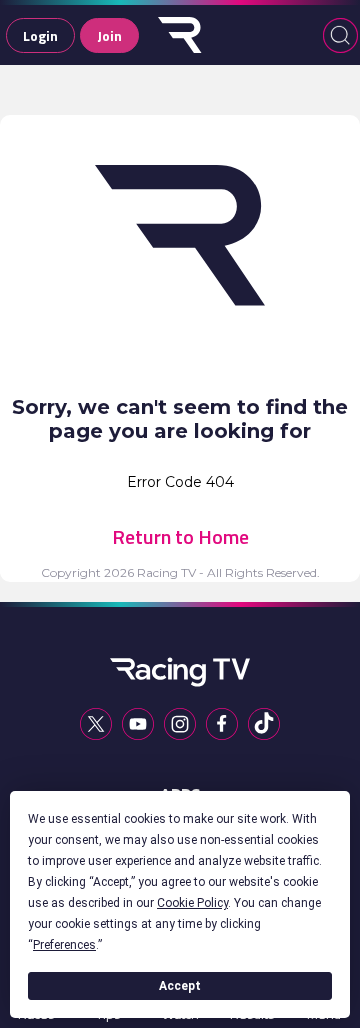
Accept (180, 986)
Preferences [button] (64, 945)
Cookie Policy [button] (192, 903)
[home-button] (180, 35)
